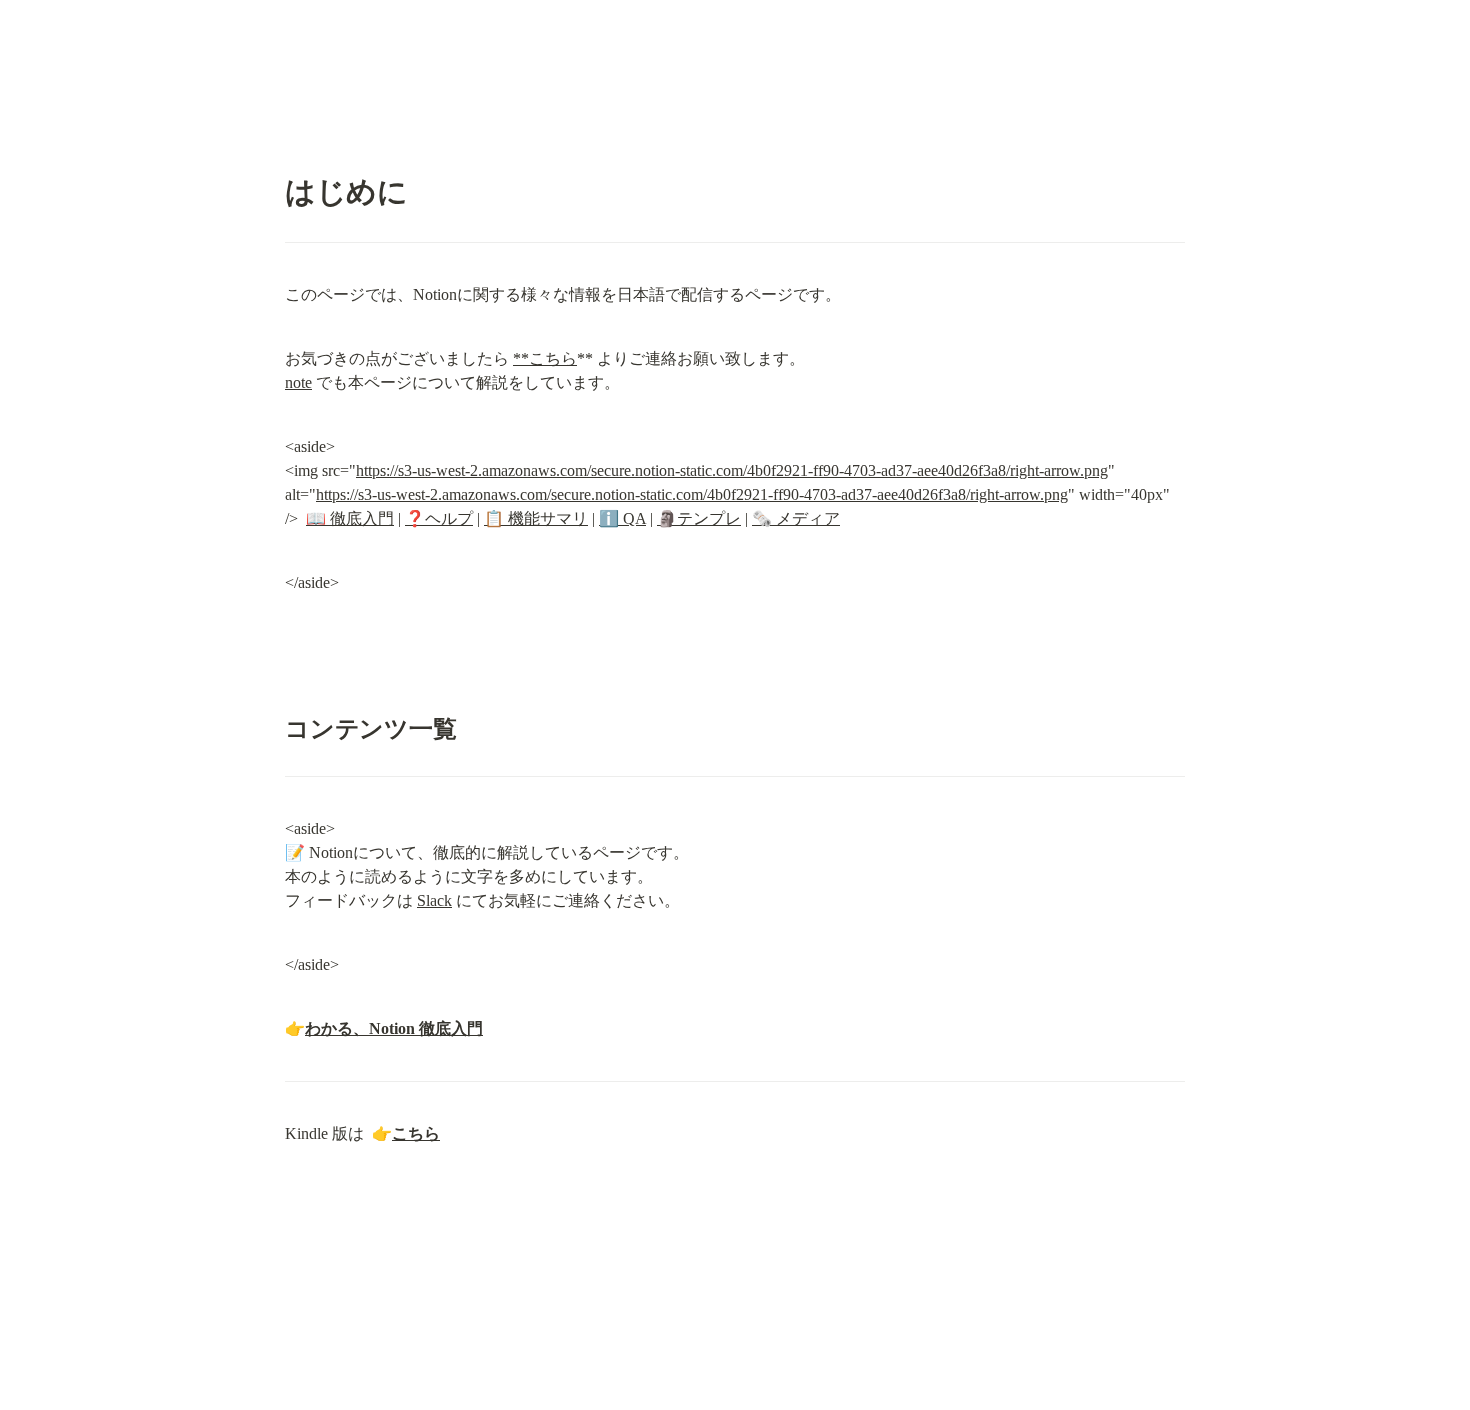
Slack (434, 900)
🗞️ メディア (796, 518)
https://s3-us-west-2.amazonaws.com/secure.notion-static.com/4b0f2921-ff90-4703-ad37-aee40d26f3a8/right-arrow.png (732, 470)
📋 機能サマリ (536, 518)
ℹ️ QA (622, 518)
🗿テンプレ (699, 518)
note (298, 382)
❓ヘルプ (439, 518)
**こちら (545, 358)
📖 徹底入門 (350, 518)
